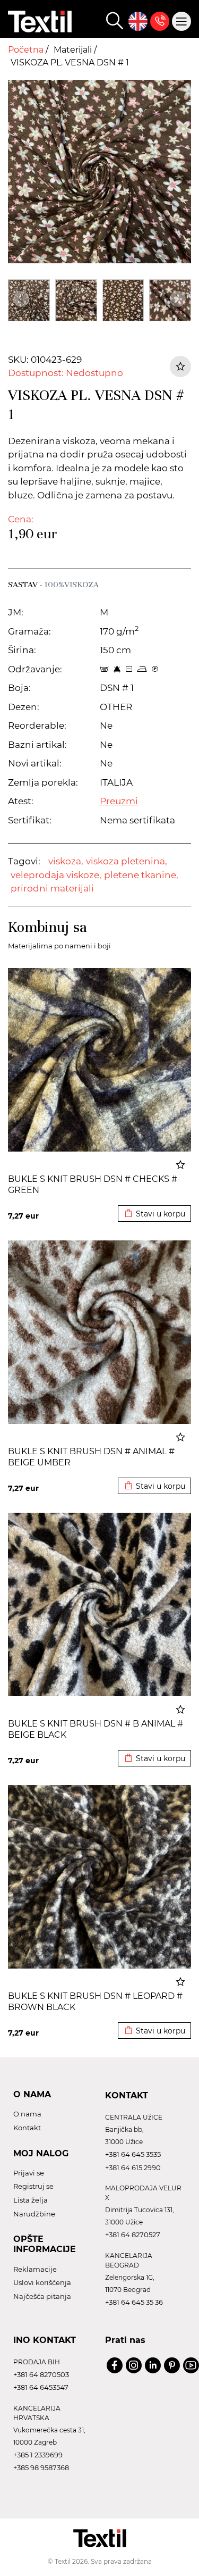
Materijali (74, 50)
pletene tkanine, (141, 875)
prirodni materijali (52, 888)
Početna (27, 50)
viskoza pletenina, (127, 861)
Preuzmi (119, 801)
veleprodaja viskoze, (56, 875)
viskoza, (66, 861)
